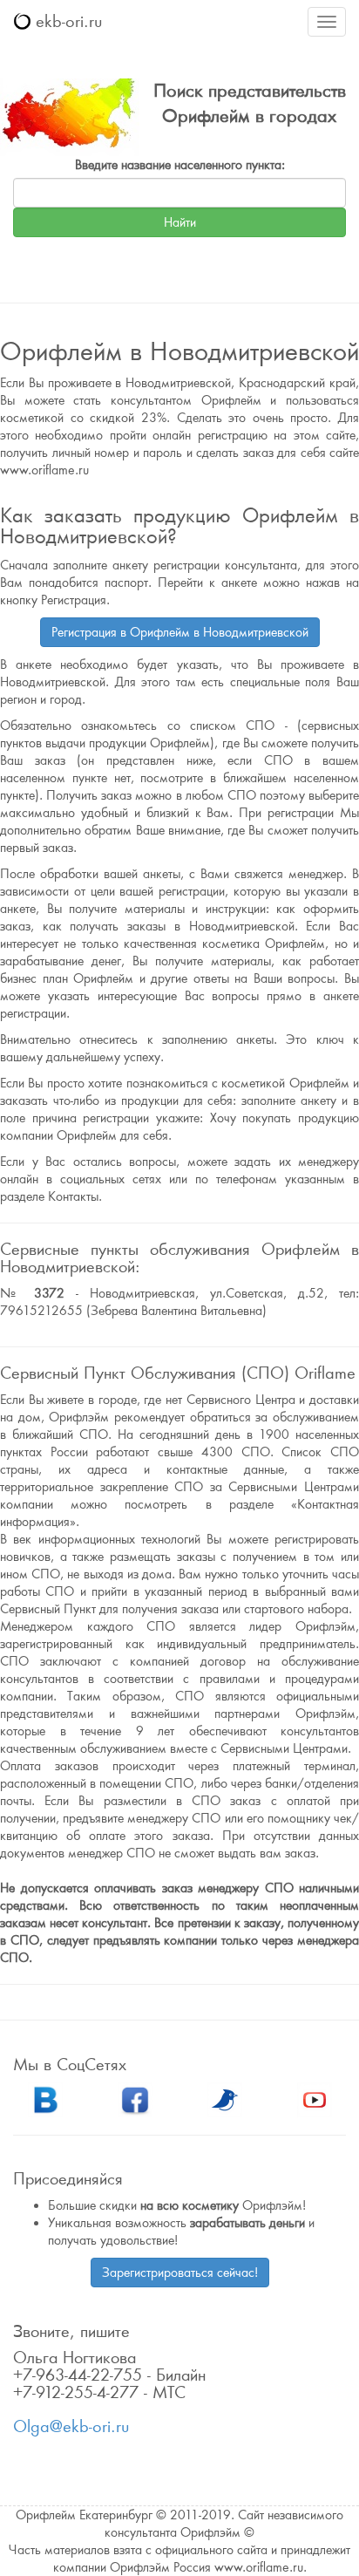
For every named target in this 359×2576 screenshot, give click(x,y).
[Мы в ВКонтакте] (45, 2098)
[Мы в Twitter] (225, 2098)
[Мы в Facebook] (135, 2098)
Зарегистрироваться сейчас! (180, 2273)
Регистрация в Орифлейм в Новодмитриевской (180, 632)
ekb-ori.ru (66, 21)
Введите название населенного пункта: (180, 165)
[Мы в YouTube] (315, 2098)
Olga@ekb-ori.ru (71, 2426)
